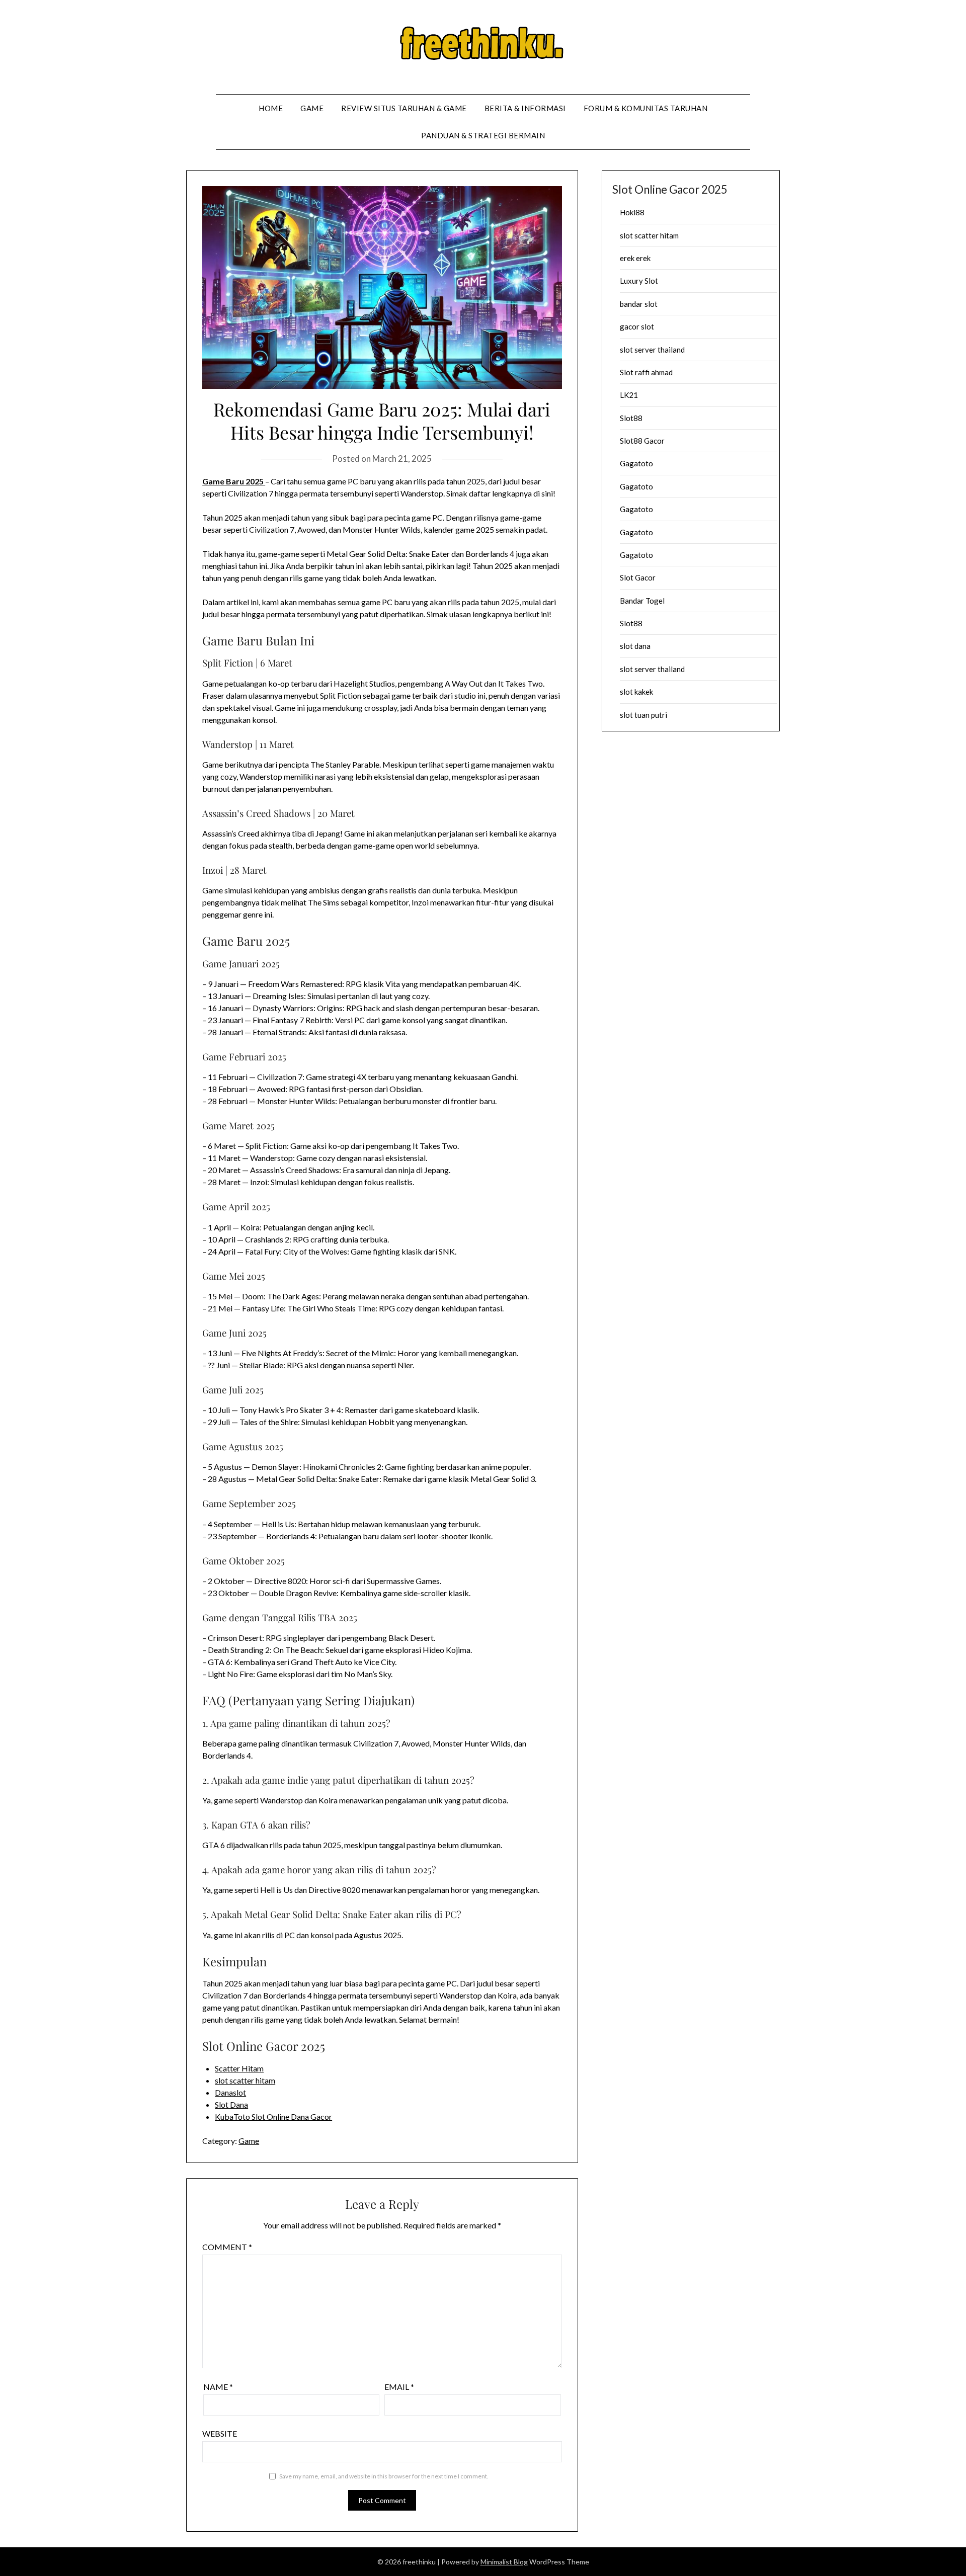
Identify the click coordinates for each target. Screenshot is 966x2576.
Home (271, 108)
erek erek (635, 258)
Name (218, 2387)
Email (399, 2387)
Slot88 (631, 418)
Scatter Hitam (239, 2068)
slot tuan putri (643, 715)
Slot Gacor (638, 577)
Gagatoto (636, 463)
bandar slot (639, 304)
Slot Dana (231, 2104)
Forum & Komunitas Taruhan (646, 108)
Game (312, 108)
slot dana (635, 646)
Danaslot (230, 2092)
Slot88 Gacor (642, 441)
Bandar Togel (642, 601)
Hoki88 (632, 212)
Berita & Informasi (525, 108)
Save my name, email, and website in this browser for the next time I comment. (384, 2476)
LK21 (629, 395)
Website (220, 2433)
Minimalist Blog (504, 2562)
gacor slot (637, 326)
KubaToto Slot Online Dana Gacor (273, 2116)
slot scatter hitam (245, 2080)
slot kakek (636, 692)
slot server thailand (652, 350)
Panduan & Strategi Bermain (483, 135)
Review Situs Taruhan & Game (404, 108)
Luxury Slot (639, 281)
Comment (227, 2247)
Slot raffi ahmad (646, 372)
